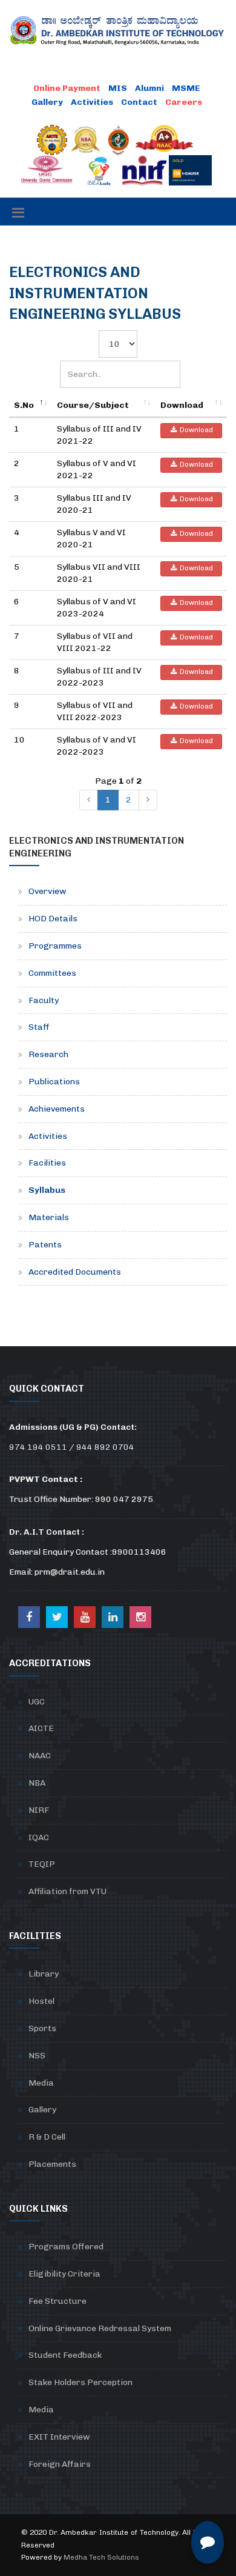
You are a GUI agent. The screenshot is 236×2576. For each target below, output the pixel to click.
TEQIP (42, 1864)
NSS (37, 2056)
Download (182, 405)
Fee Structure (57, 2301)
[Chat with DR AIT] (208, 2542)
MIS (118, 88)
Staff (39, 1027)
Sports (42, 2028)
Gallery (47, 102)
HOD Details (53, 919)
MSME (186, 88)
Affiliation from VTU (67, 1891)
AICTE (41, 1728)
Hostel (41, 2001)
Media (41, 2083)
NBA (37, 1783)
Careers (184, 102)
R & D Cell (47, 2137)
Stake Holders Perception (80, 2382)
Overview (48, 891)
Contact (139, 102)
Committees (52, 973)
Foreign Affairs (60, 2464)
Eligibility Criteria (64, 2274)
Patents (45, 1245)
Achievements (57, 1109)
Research (48, 1054)
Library (44, 1974)
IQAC (39, 1837)
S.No (24, 405)
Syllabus (47, 1190)
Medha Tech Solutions (101, 2557)
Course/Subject (93, 405)
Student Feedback (65, 2355)
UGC (37, 1702)
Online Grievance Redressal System (100, 2328)
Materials (49, 1217)
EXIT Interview (59, 2437)
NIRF (39, 1810)
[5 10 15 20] (118, 344)
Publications (54, 1082)
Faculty (44, 1000)
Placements (52, 2164)
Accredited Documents (75, 1272)
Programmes (55, 946)
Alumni (149, 88)
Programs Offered (66, 2247)
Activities (92, 102)
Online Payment (67, 88)
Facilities (47, 1163)
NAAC (40, 1756)
